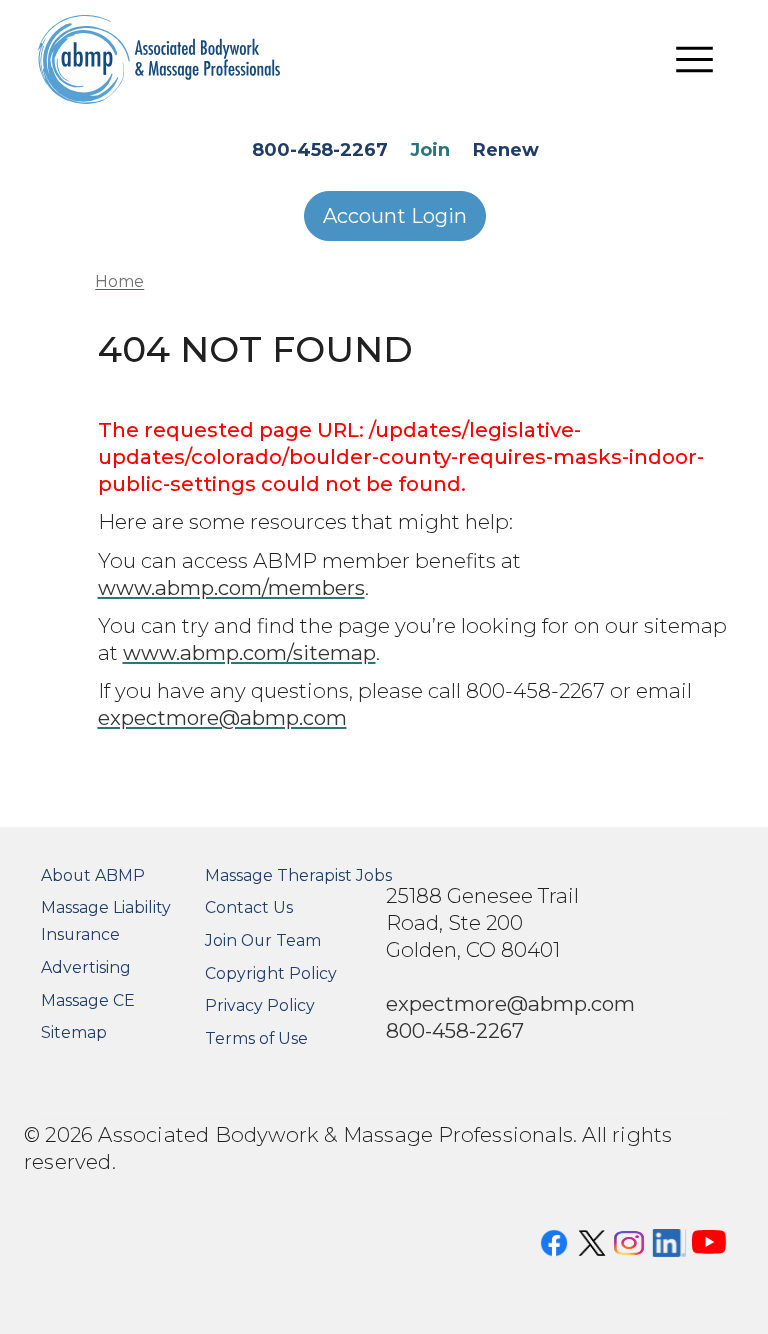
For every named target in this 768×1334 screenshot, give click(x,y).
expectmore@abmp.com (222, 717)
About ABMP (93, 875)
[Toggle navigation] (695, 60)
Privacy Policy (260, 1005)
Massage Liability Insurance (106, 921)
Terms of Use (256, 1038)
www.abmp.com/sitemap (249, 652)
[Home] (159, 59)
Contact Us (249, 907)
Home (119, 281)
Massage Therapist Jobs (298, 875)
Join (430, 150)
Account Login (395, 216)
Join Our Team (263, 940)
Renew (506, 150)
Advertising (86, 967)
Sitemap (74, 1032)
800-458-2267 (320, 150)
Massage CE (88, 1000)
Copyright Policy (271, 973)
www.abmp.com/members (231, 587)
